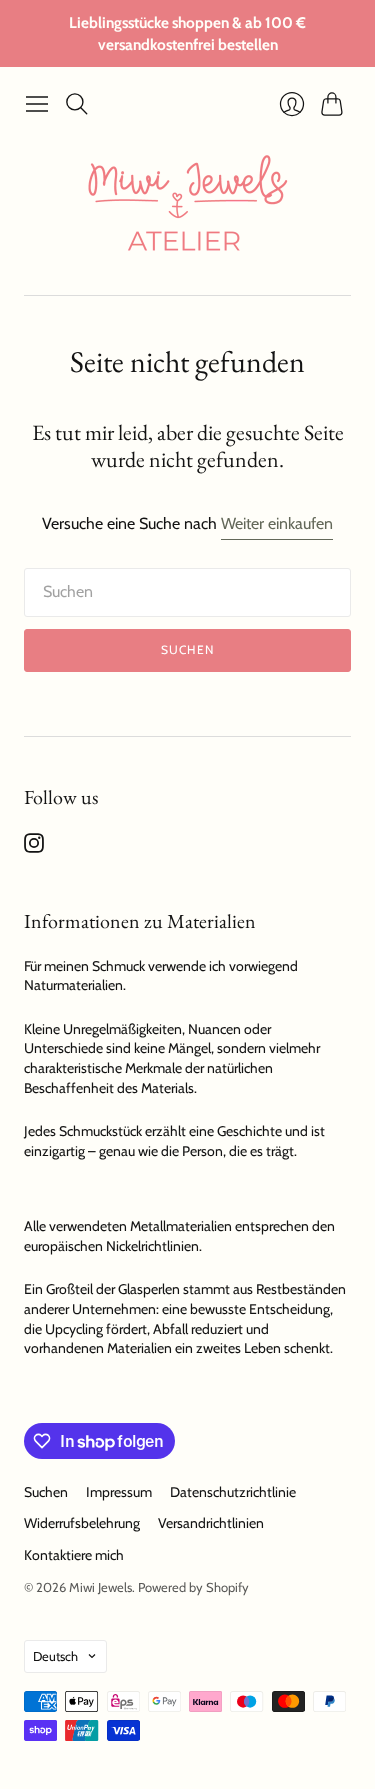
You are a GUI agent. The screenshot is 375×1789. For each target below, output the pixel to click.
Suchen (187, 649)
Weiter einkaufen (277, 523)
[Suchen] (77, 104)
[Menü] (37, 104)
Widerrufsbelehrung (82, 1523)
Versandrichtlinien (211, 1523)
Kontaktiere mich (74, 1555)
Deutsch (55, 1656)
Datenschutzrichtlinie (233, 1492)
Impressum (119, 1492)
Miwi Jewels (100, 1587)
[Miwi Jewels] (188, 209)
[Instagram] (34, 847)
